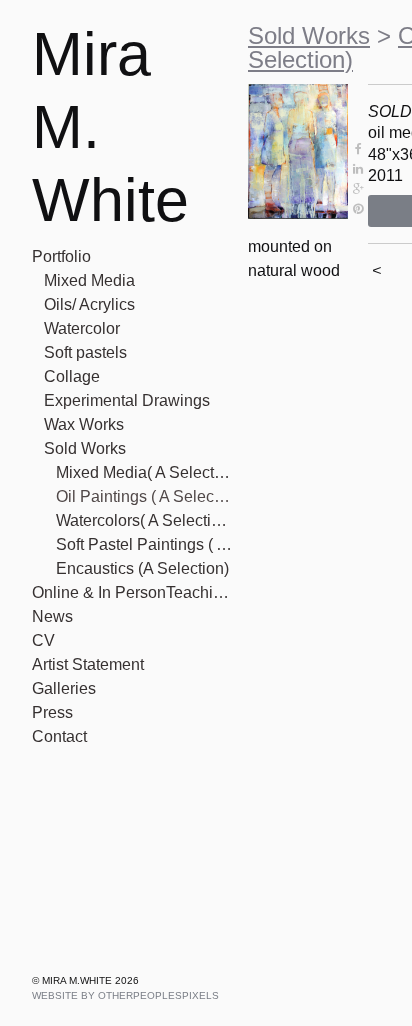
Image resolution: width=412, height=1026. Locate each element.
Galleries (64, 688)
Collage (72, 376)
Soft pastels (85, 352)
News (52, 616)
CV (43, 640)
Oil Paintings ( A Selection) (144, 496)
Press (52, 712)
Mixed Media (89, 280)
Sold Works (85, 448)
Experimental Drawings (127, 400)
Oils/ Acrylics (89, 304)
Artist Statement (88, 664)
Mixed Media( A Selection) (144, 472)
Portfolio (61, 256)
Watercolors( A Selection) (144, 520)
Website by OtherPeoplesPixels (125, 995)
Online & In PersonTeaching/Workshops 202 (132, 592)
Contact (59, 736)
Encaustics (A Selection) (142, 568)
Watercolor (82, 328)
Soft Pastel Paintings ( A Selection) (144, 544)
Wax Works (84, 424)
